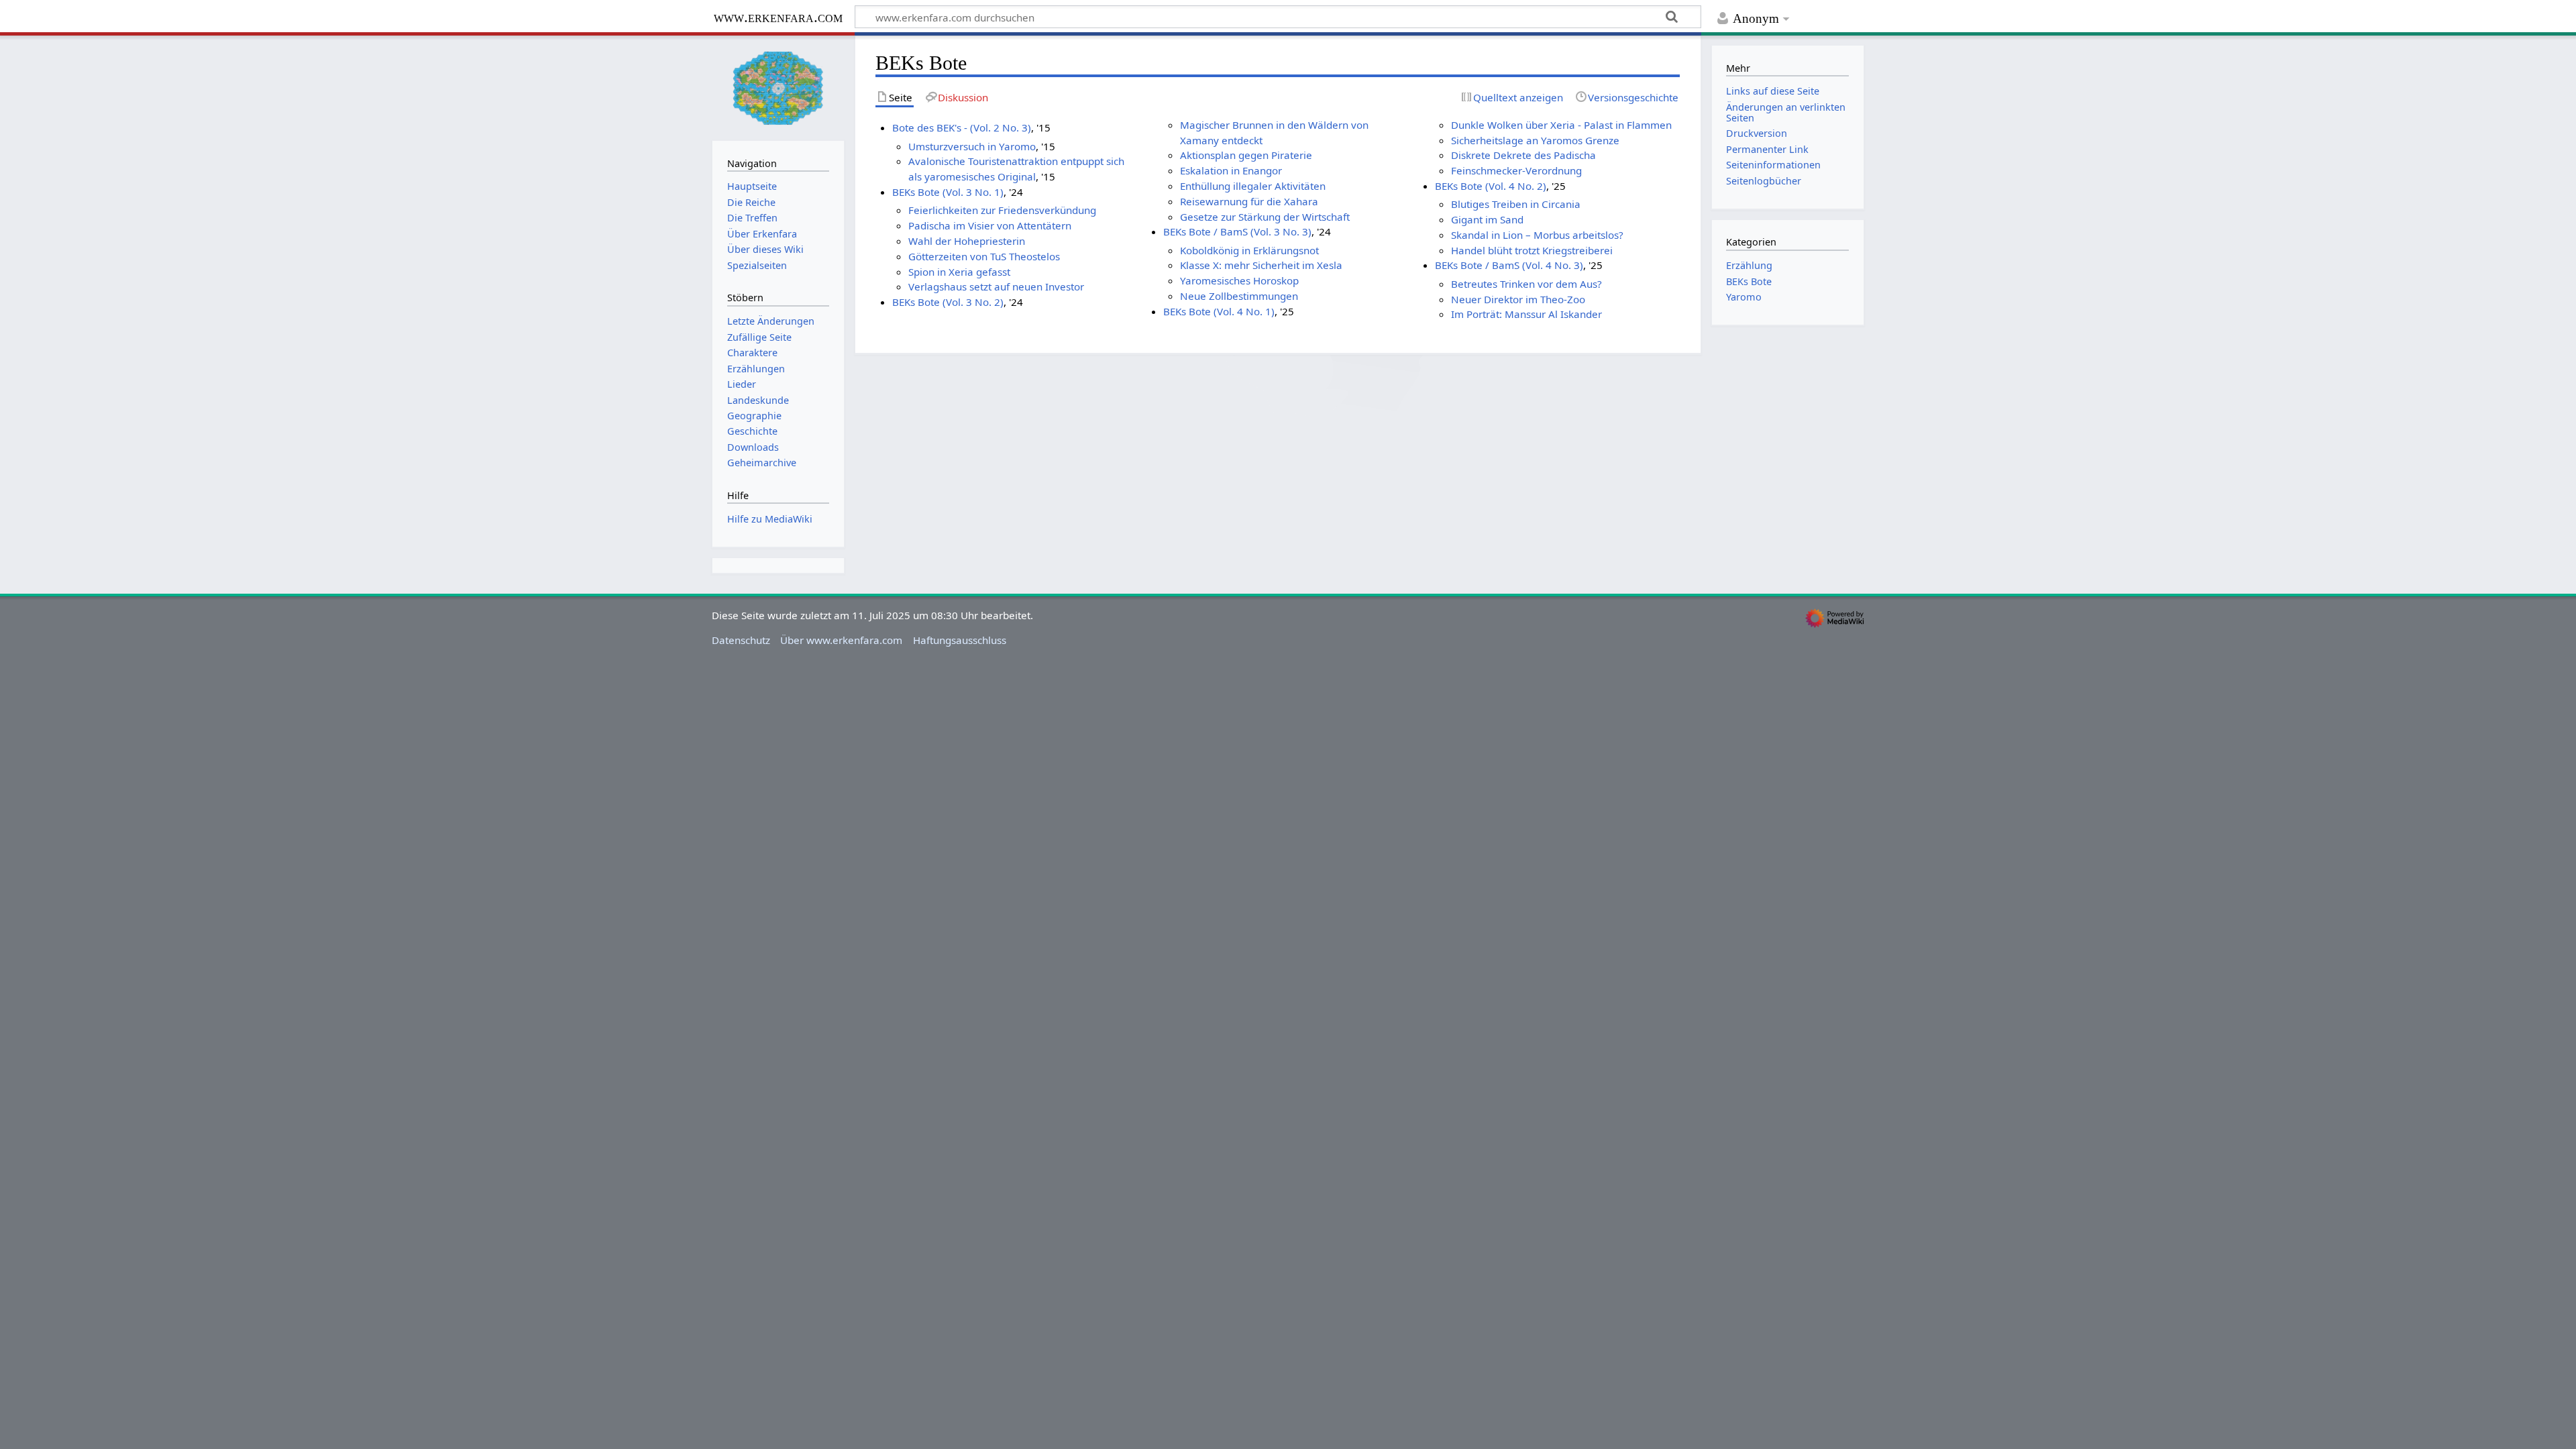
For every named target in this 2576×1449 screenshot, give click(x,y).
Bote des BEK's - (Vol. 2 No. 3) (962, 127)
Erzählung (1749, 265)
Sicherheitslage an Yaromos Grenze (1535, 140)
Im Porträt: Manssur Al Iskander (1526, 314)
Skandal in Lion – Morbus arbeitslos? (1537, 235)
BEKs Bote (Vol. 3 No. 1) (948, 192)
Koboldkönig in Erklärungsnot (1249, 250)
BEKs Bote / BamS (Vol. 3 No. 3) (1237, 231)
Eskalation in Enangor (1231, 170)
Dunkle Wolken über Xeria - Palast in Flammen (1561, 125)
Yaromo (1744, 297)
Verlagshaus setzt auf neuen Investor (996, 286)
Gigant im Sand (1487, 219)
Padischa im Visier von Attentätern (990, 225)
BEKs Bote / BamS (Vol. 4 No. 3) (1509, 265)
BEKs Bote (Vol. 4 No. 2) (1491, 186)
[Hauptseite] (778, 87)
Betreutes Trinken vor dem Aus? (1526, 284)
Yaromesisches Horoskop (1239, 280)
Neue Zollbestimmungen (1239, 296)
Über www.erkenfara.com (841, 640)
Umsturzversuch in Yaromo (972, 146)
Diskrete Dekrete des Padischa (1523, 155)
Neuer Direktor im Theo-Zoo (1518, 299)
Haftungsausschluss (960, 640)
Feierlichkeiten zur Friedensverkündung (1002, 210)
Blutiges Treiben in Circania (1516, 204)
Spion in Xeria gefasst (959, 272)
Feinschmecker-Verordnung (1516, 170)
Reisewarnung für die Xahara (1249, 201)
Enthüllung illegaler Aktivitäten (1253, 186)
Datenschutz (741, 640)
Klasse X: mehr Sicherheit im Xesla (1261, 265)
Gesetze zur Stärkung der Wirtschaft (1265, 217)
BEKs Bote (1749, 281)
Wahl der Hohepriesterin (967, 241)
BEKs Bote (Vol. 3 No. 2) (948, 302)
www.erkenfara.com (778, 17)
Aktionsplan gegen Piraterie (1246, 155)
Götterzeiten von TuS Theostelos (984, 256)
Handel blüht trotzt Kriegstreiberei (1532, 250)
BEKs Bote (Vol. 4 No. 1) (1219, 311)
